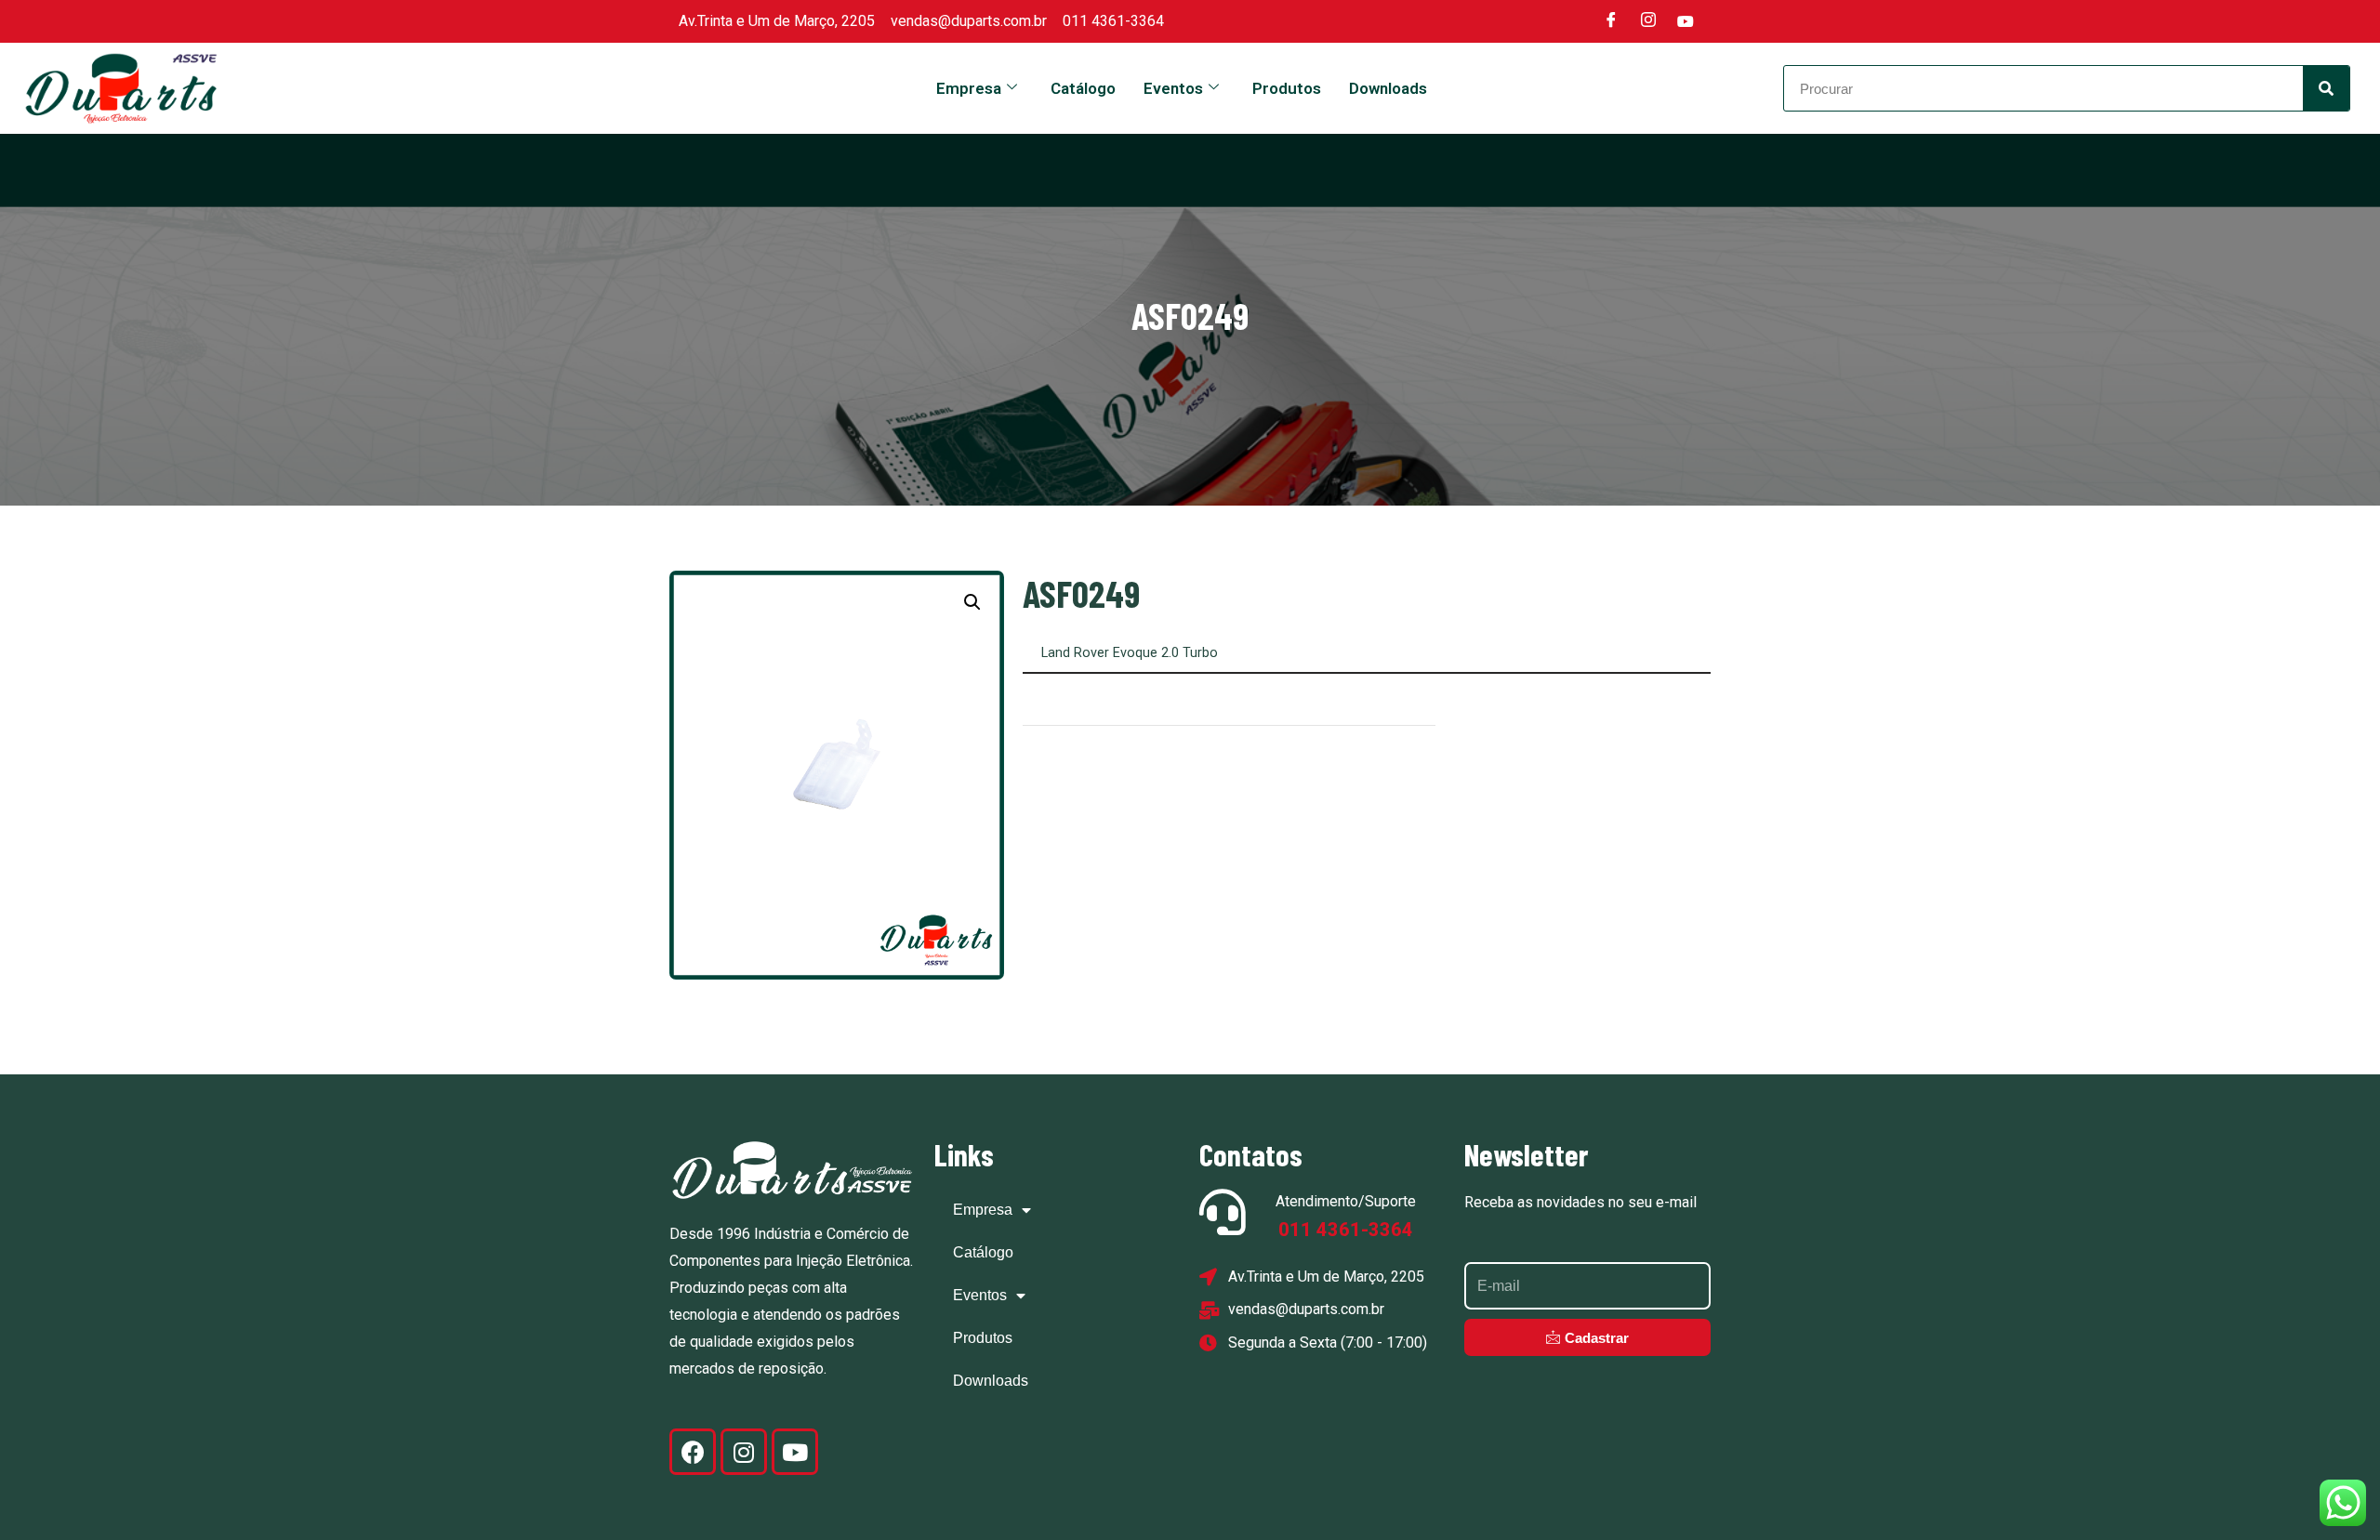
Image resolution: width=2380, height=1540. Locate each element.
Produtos (1287, 88)
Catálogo (1083, 88)
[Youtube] (1686, 21)
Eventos (1173, 88)
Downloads (1388, 88)
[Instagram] (1648, 21)
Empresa (969, 88)
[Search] (2326, 88)
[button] (972, 602)
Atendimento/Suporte (1346, 1201)
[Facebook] (1611, 21)
